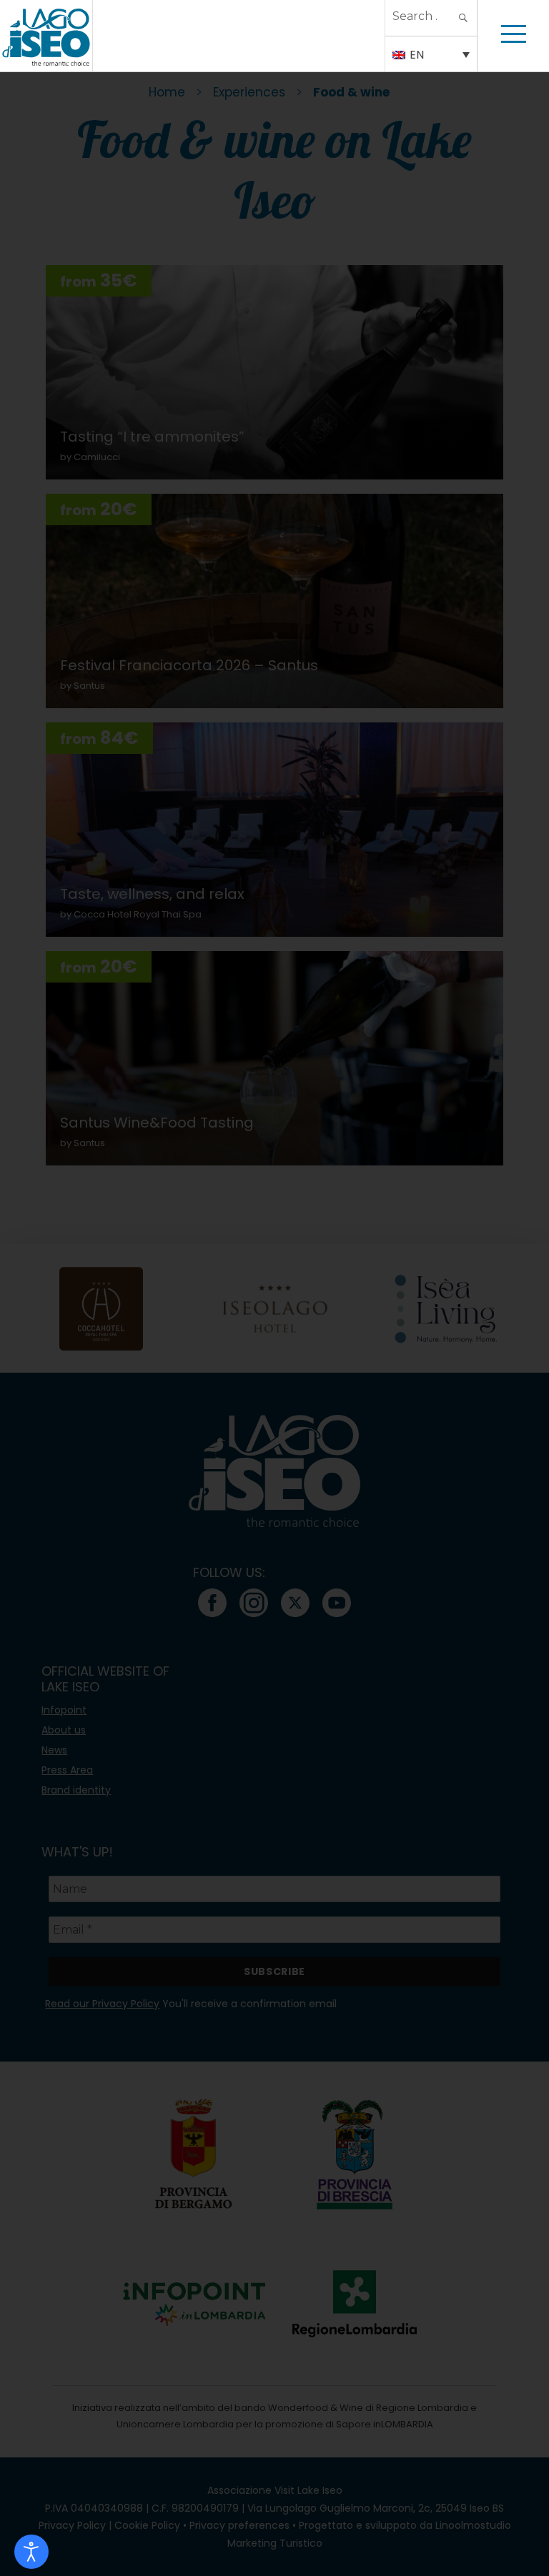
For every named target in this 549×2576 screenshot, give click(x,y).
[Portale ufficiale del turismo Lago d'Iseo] (46, 36)
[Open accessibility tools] (31, 2552)
